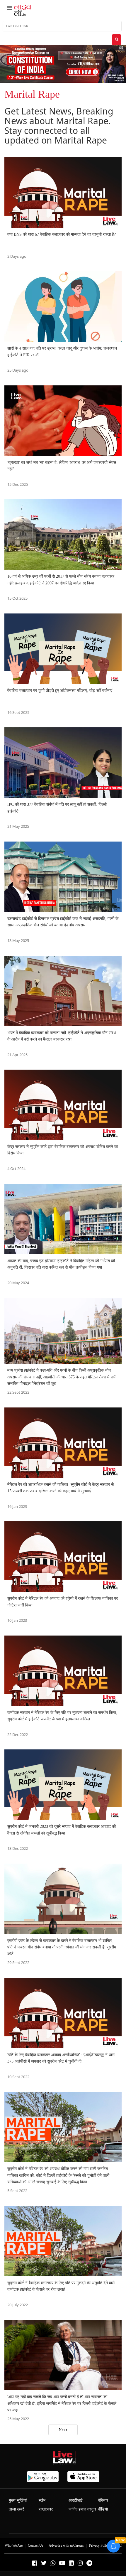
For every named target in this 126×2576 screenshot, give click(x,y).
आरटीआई (76, 2500)
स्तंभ (42, 2500)
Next (63, 2430)
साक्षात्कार (46, 2509)
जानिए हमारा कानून (82, 2509)
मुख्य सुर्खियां (18, 2500)
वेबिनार (103, 2500)
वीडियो (103, 2509)
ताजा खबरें (16, 2509)
